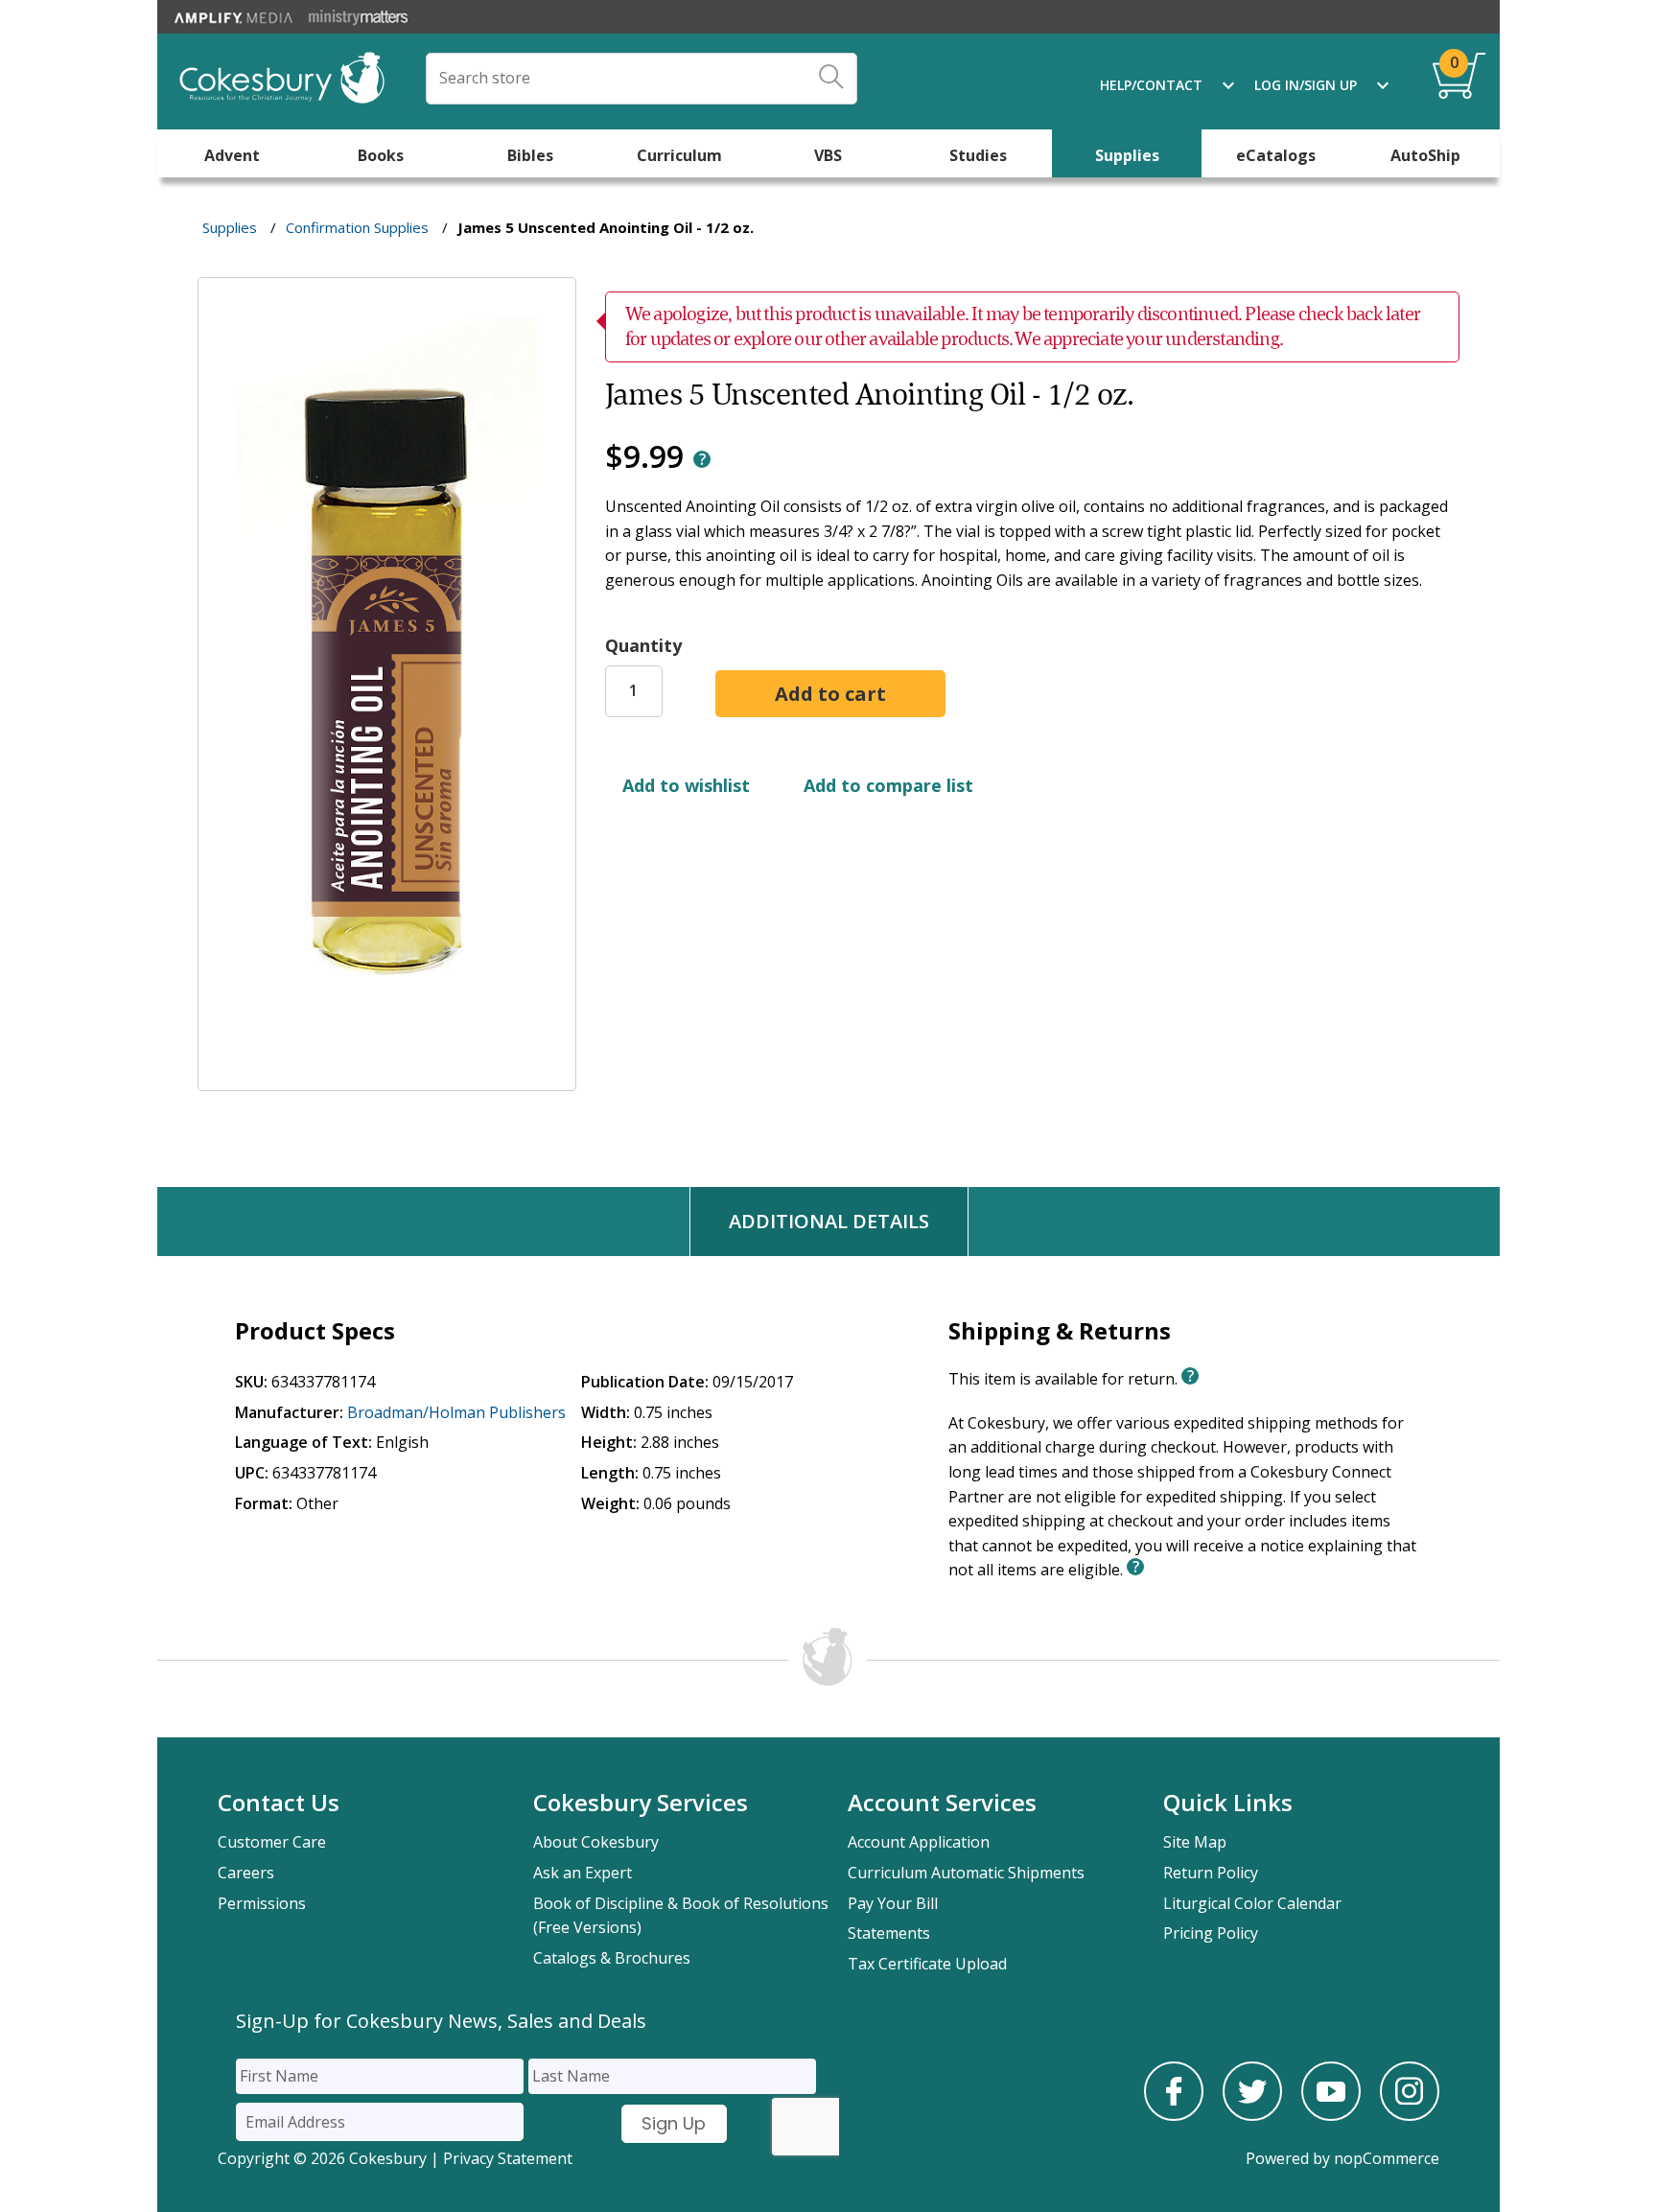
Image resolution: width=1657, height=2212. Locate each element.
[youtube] (1331, 2115)
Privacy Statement (508, 2158)
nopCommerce (1387, 2158)
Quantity (643, 645)
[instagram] (1410, 2115)
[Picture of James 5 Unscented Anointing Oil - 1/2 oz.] (387, 1078)
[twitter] (1252, 2115)
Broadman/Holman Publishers (456, 1412)
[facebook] (1174, 2115)
